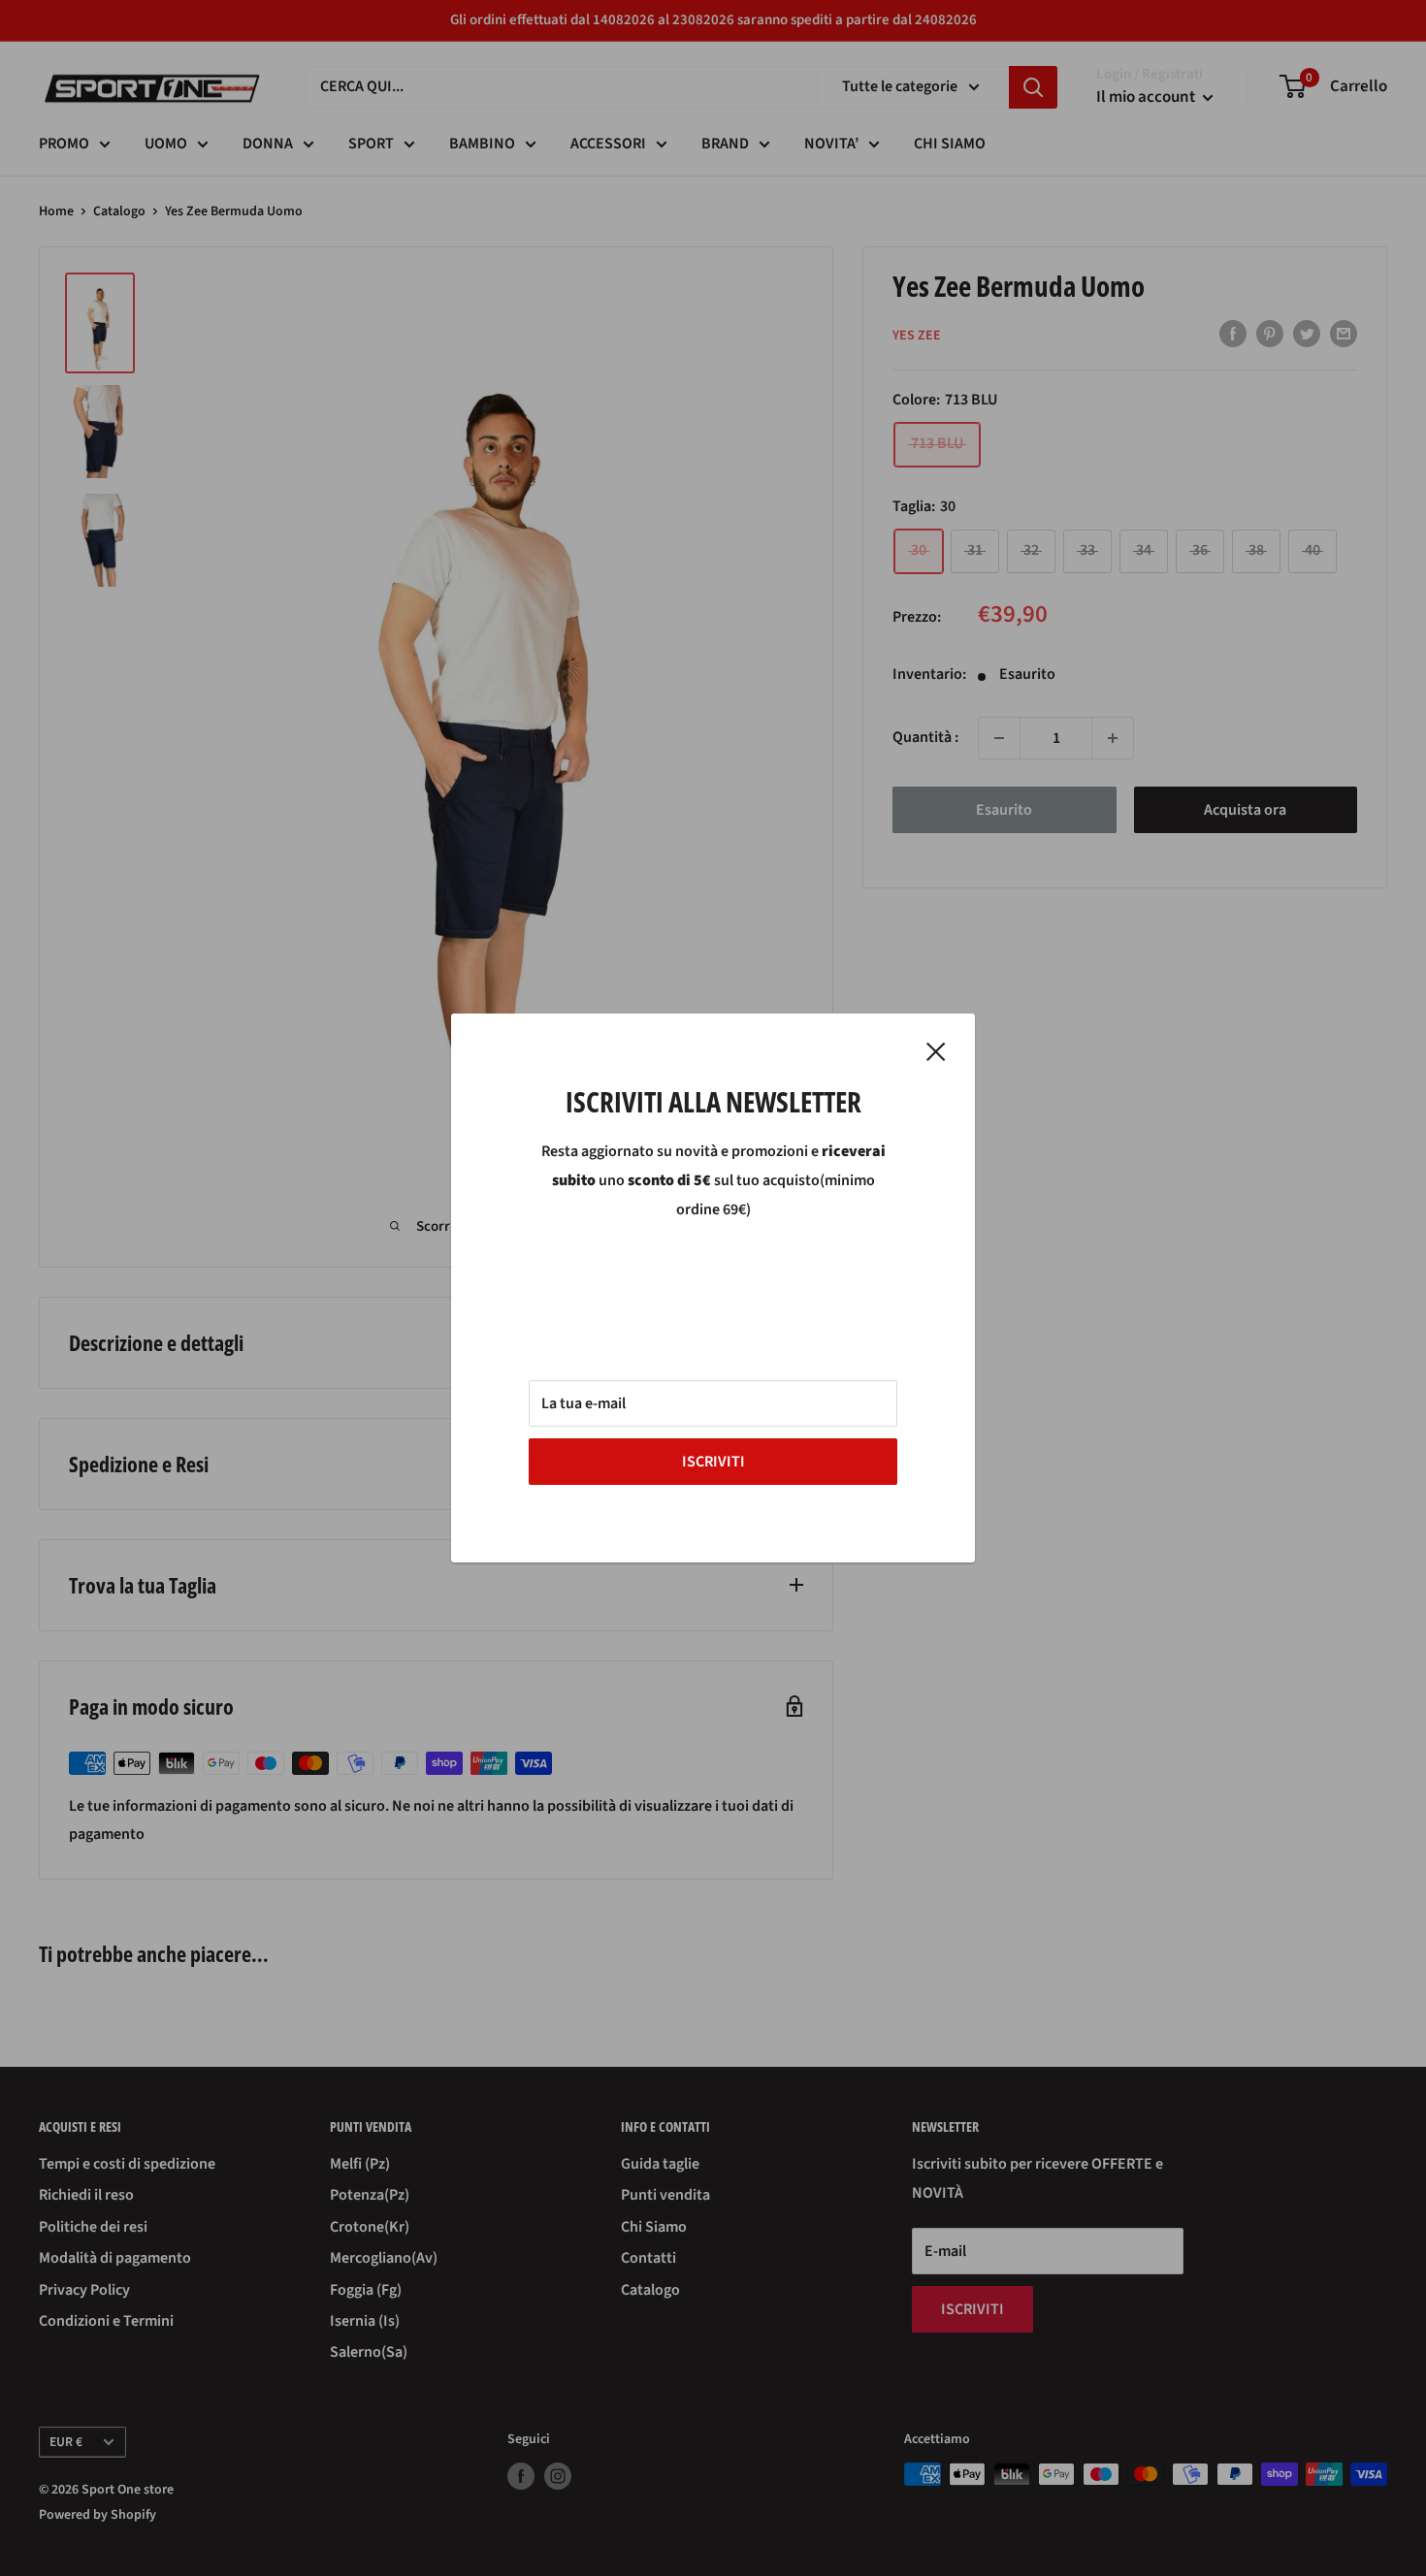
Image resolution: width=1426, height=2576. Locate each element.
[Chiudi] (936, 1051)
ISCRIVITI (713, 1462)
